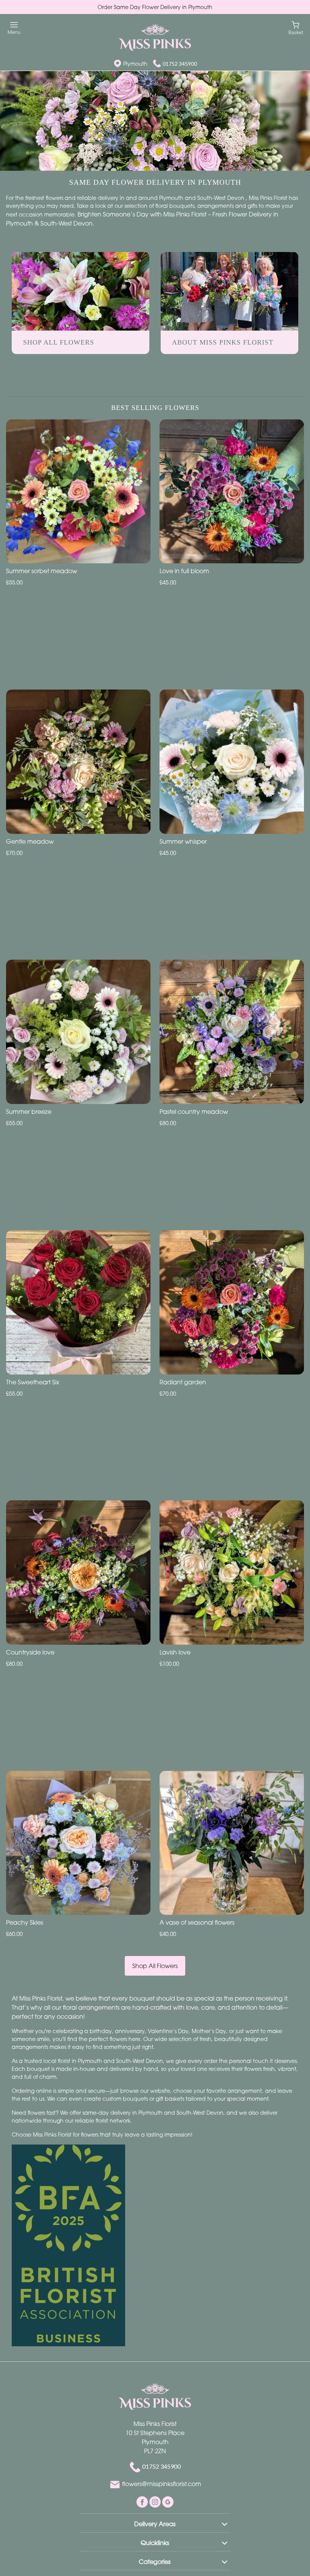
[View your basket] (296, 27)
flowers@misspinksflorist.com (162, 2484)
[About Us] (229, 291)
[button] (155, 2523)
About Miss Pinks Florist (223, 342)
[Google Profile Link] (168, 2501)
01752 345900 (180, 64)
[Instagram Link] (156, 2501)
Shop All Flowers (155, 1966)
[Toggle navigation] (14, 28)
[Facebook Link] (143, 2501)
